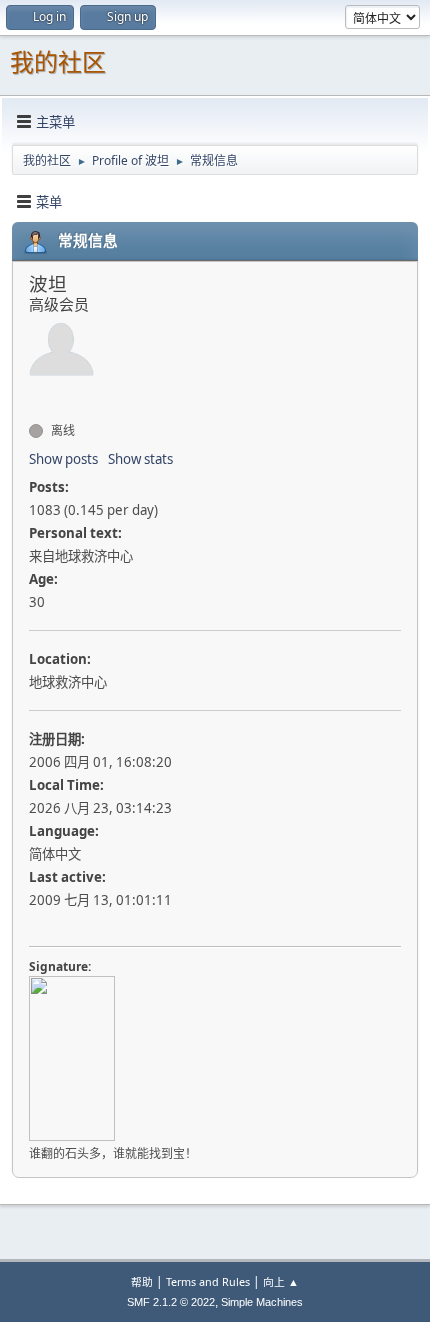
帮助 (142, 1281)
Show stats (140, 459)
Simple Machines (262, 1302)
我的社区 (58, 62)
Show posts (63, 459)
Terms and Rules (208, 1281)
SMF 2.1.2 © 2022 (171, 1302)
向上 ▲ (281, 1281)
